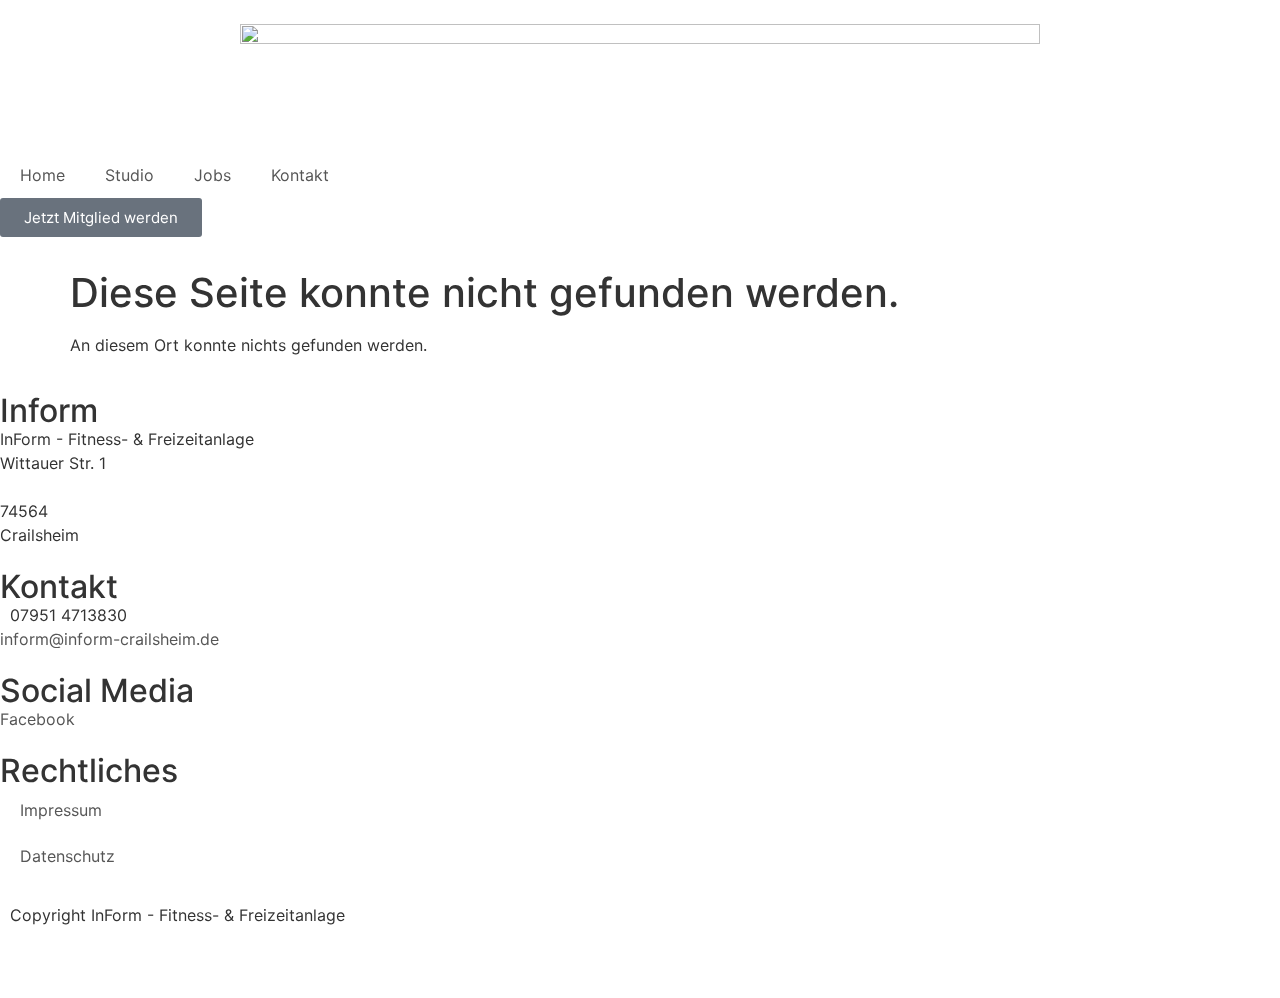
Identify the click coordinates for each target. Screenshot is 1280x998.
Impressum (61, 810)
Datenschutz (67, 856)
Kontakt (300, 175)
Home (42, 175)
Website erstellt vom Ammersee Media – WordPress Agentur (230, 939)
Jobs (212, 175)
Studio (129, 175)
